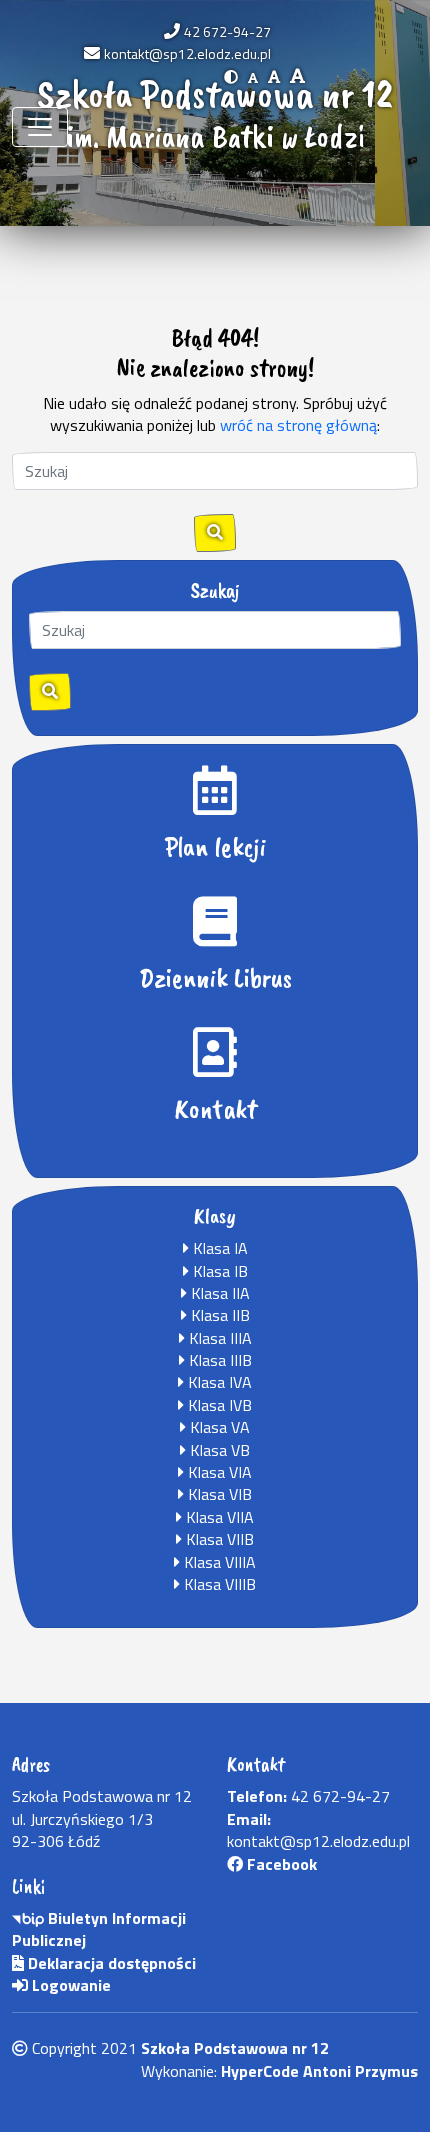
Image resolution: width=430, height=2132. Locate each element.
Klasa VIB (218, 1494)
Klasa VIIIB (218, 1584)
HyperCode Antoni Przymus (319, 2071)
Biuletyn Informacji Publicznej (99, 1929)
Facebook (280, 1864)
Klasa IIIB (218, 1360)
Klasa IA (218, 1248)
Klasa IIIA (218, 1338)
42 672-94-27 (227, 31)
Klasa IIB (218, 1315)
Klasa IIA (218, 1293)
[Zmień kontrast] (231, 76)
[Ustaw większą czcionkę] (274, 76)
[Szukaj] (50, 692)
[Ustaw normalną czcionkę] (253, 76)
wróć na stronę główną (298, 425)
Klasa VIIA (218, 1517)
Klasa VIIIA (218, 1562)
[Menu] (40, 127)
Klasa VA (218, 1427)
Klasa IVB (218, 1405)
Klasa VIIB (218, 1539)
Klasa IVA (218, 1382)
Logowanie (69, 1985)
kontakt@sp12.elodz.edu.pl (187, 53)
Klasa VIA (218, 1472)
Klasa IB (218, 1271)
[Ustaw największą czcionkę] (297, 76)
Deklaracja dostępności (110, 1963)
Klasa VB (218, 1450)
